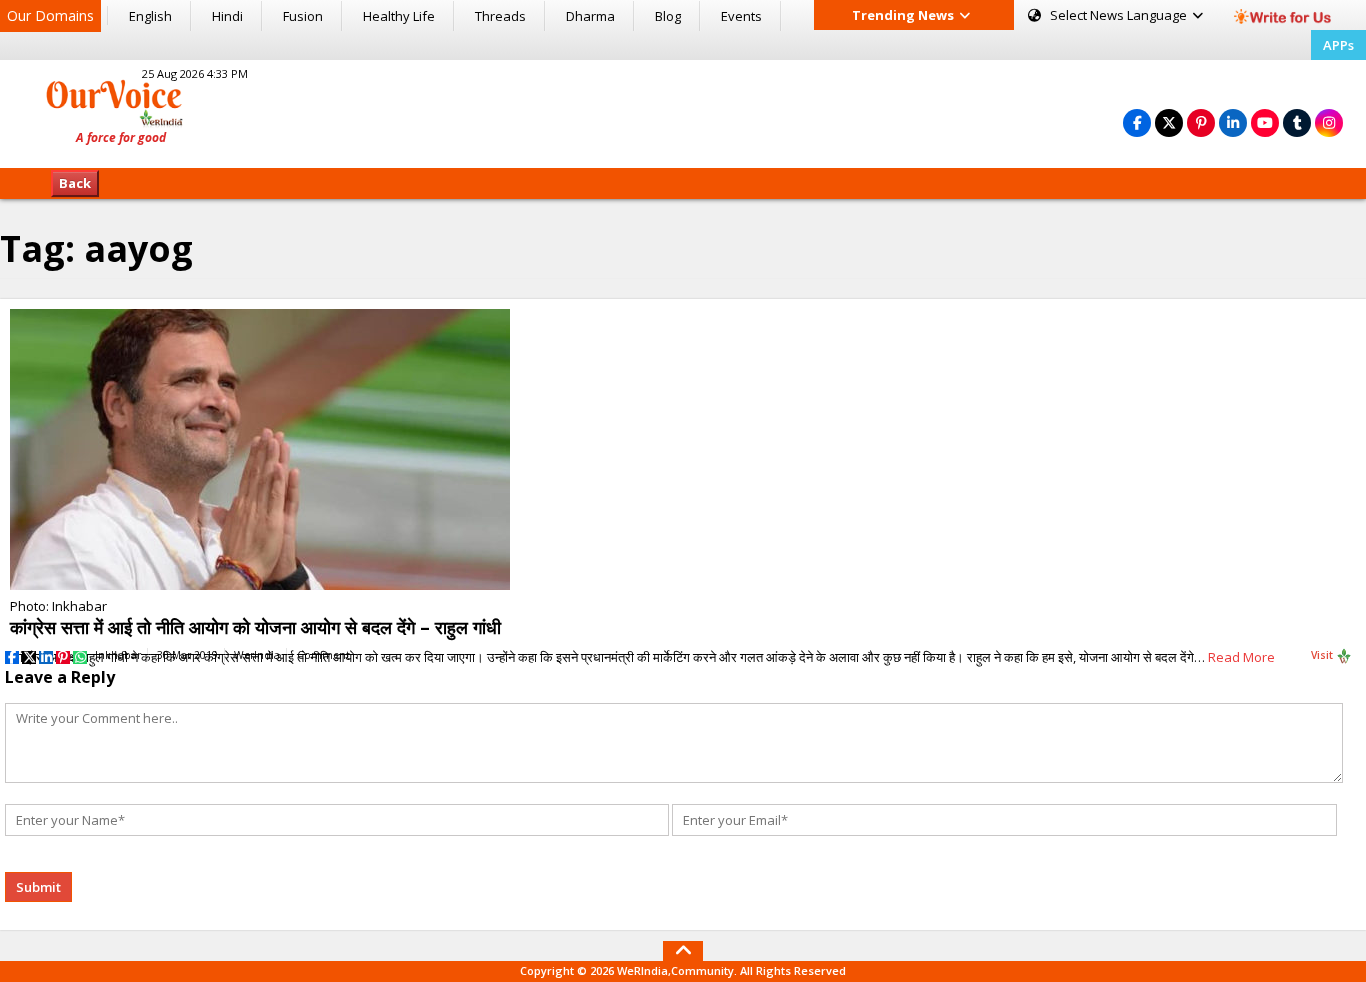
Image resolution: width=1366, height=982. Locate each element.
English (150, 16)
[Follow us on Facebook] (1137, 122)
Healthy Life (399, 16)
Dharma (590, 16)
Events (741, 16)
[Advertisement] (683, 111)
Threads (500, 16)
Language (1120, 15)
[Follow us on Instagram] (1329, 122)
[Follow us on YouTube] (1265, 122)
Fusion (303, 16)
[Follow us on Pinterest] (1201, 122)
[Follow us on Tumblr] (1297, 122)
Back (75, 183)
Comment (323, 655)
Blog (668, 16)
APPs (1338, 45)
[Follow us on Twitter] (1169, 122)
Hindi (227, 16)
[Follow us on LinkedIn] (1233, 122)
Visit (1323, 655)
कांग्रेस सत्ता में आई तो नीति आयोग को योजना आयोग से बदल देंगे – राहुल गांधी (255, 627)
